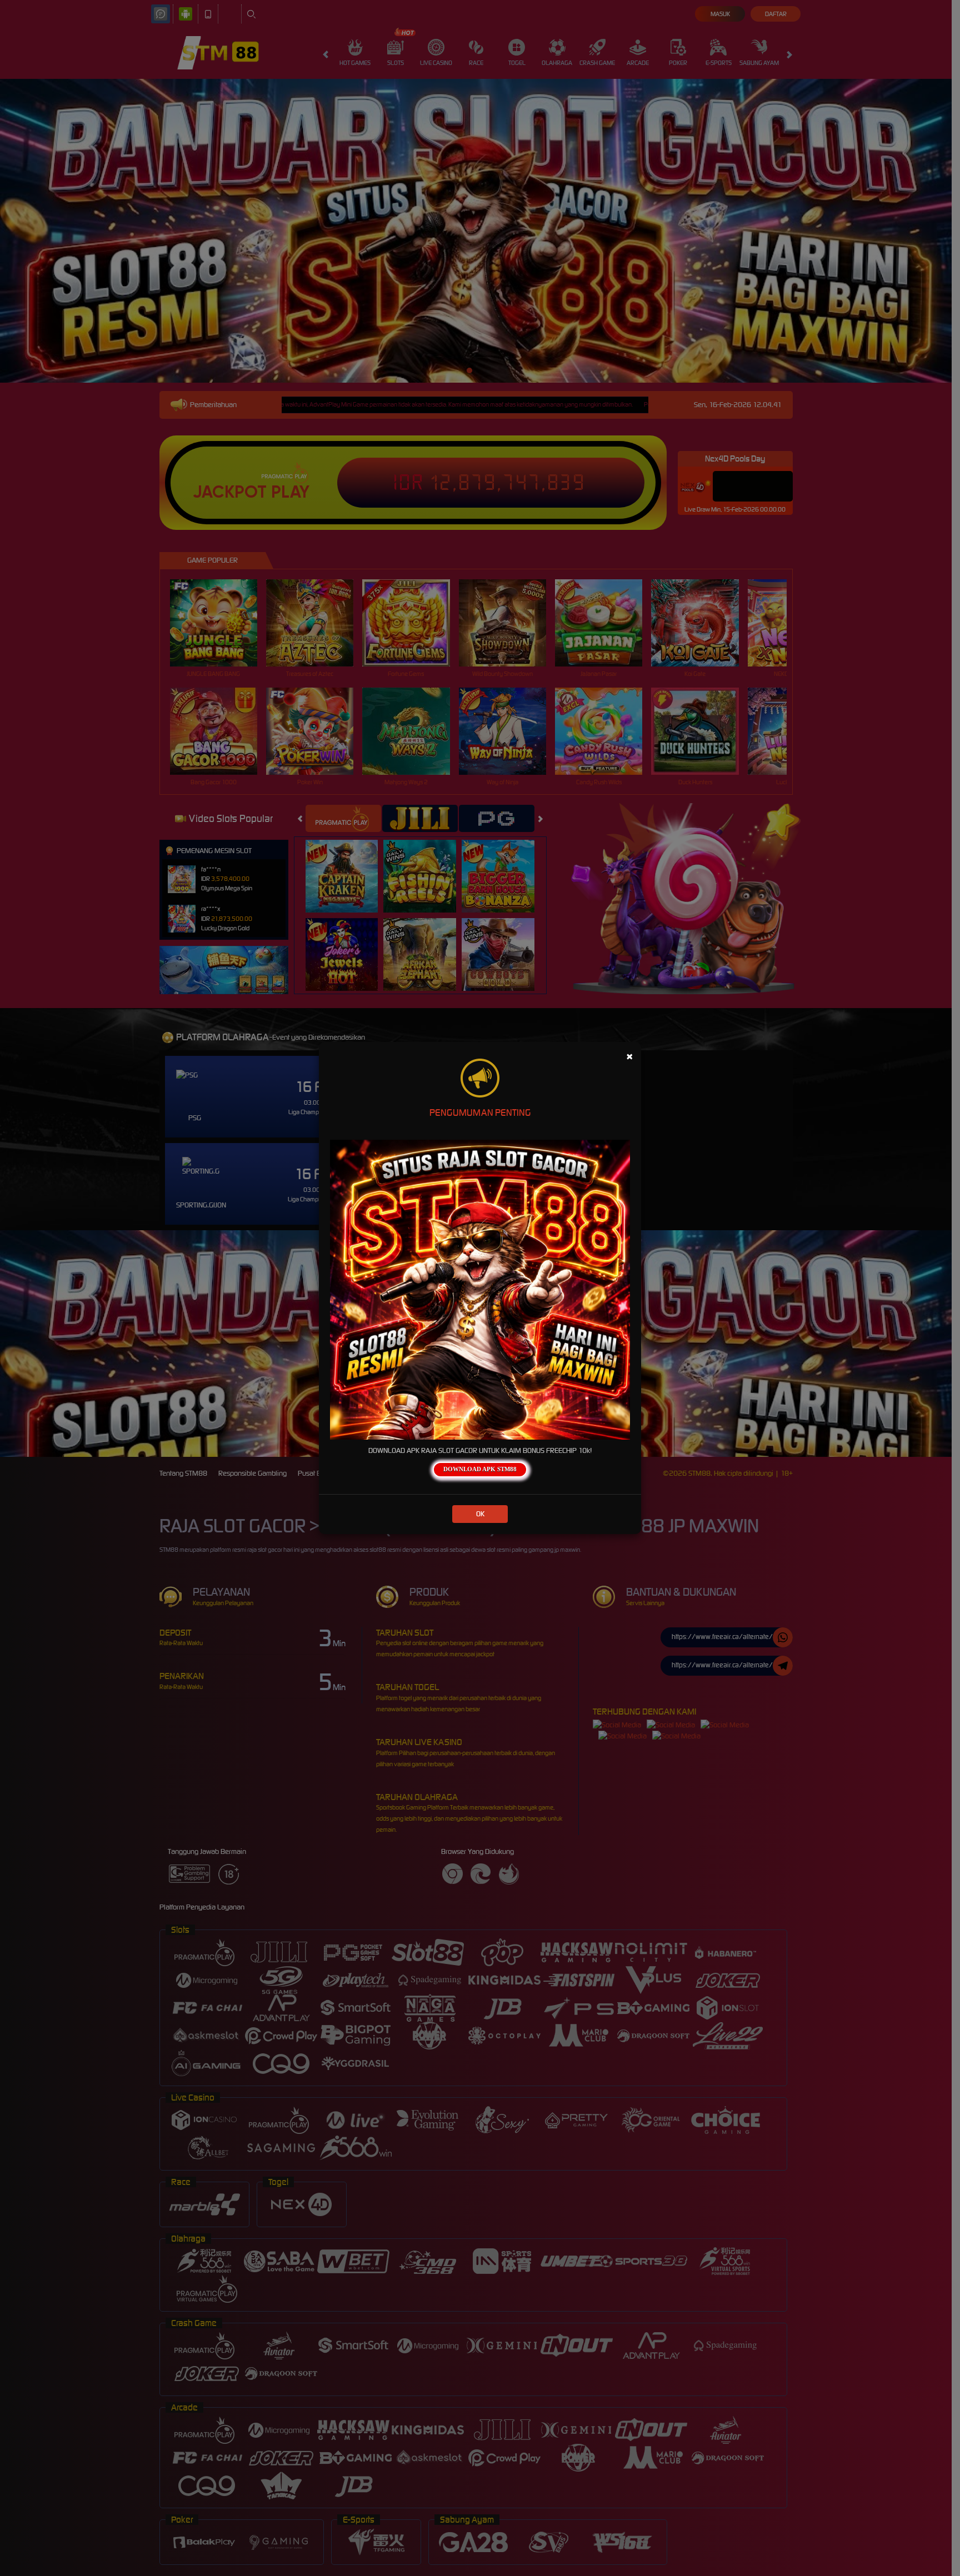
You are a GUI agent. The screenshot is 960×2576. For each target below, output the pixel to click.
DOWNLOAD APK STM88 (480, 1469)
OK (480, 1514)
